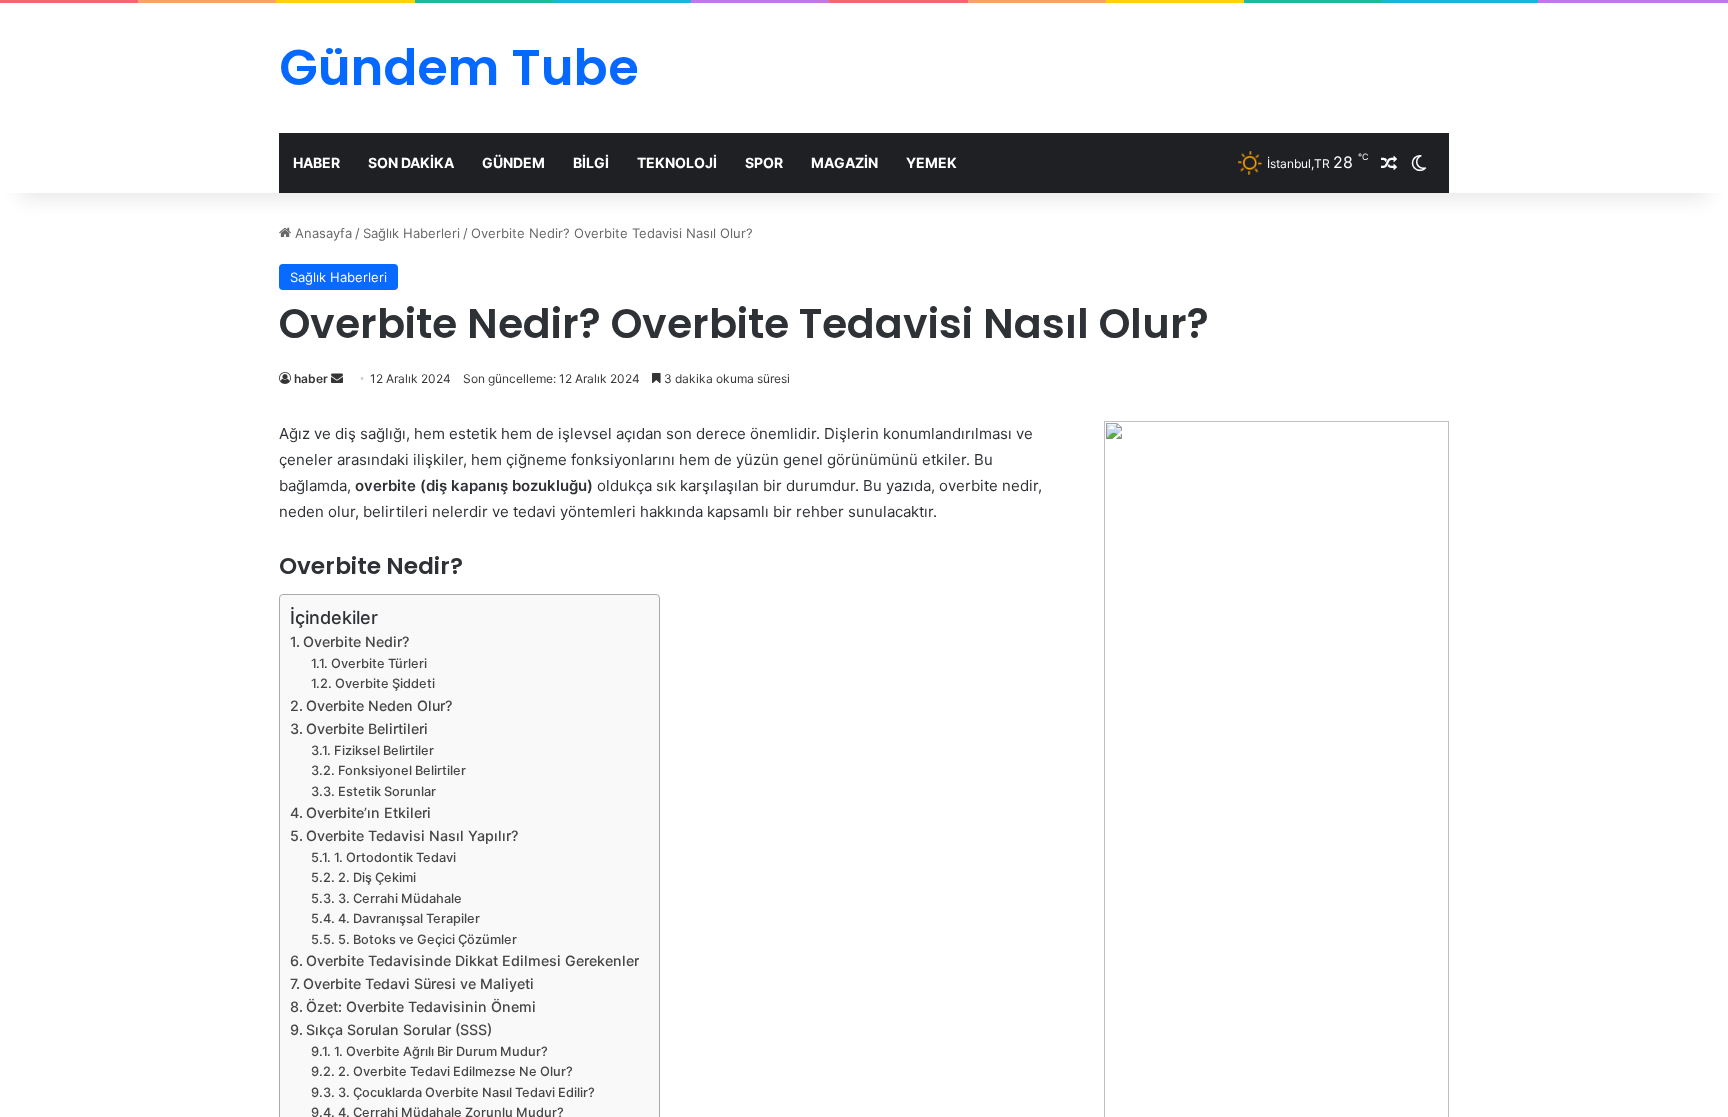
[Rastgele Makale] (1389, 163)
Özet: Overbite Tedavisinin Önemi (421, 1006)
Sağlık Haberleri (411, 233)
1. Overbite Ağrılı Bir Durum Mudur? (441, 1051)
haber (311, 378)
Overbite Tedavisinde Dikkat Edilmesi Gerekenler (472, 960)
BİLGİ (591, 162)
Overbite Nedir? (356, 641)
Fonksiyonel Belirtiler (402, 770)
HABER (316, 162)
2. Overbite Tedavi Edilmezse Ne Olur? (455, 1071)
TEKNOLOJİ (677, 162)
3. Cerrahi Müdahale (400, 898)
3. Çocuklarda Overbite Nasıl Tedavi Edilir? (466, 1092)
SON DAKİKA (411, 162)
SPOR (764, 162)
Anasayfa (321, 233)
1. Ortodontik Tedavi (395, 857)
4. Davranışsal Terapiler (409, 918)
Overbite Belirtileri (367, 728)
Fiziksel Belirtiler (384, 750)
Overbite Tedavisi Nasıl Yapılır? (412, 835)
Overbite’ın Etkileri (368, 812)
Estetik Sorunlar (387, 791)
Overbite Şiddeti (385, 683)
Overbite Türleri (379, 663)
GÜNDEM (513, 162)
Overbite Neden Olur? (379, 705)
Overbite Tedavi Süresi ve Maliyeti (418, 983)
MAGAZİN (844, 162)
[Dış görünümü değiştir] (1419, 163)
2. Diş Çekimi (377, 877)
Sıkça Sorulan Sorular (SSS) (399, 1029)
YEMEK (931, 162)
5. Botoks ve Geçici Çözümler (427, 939)
